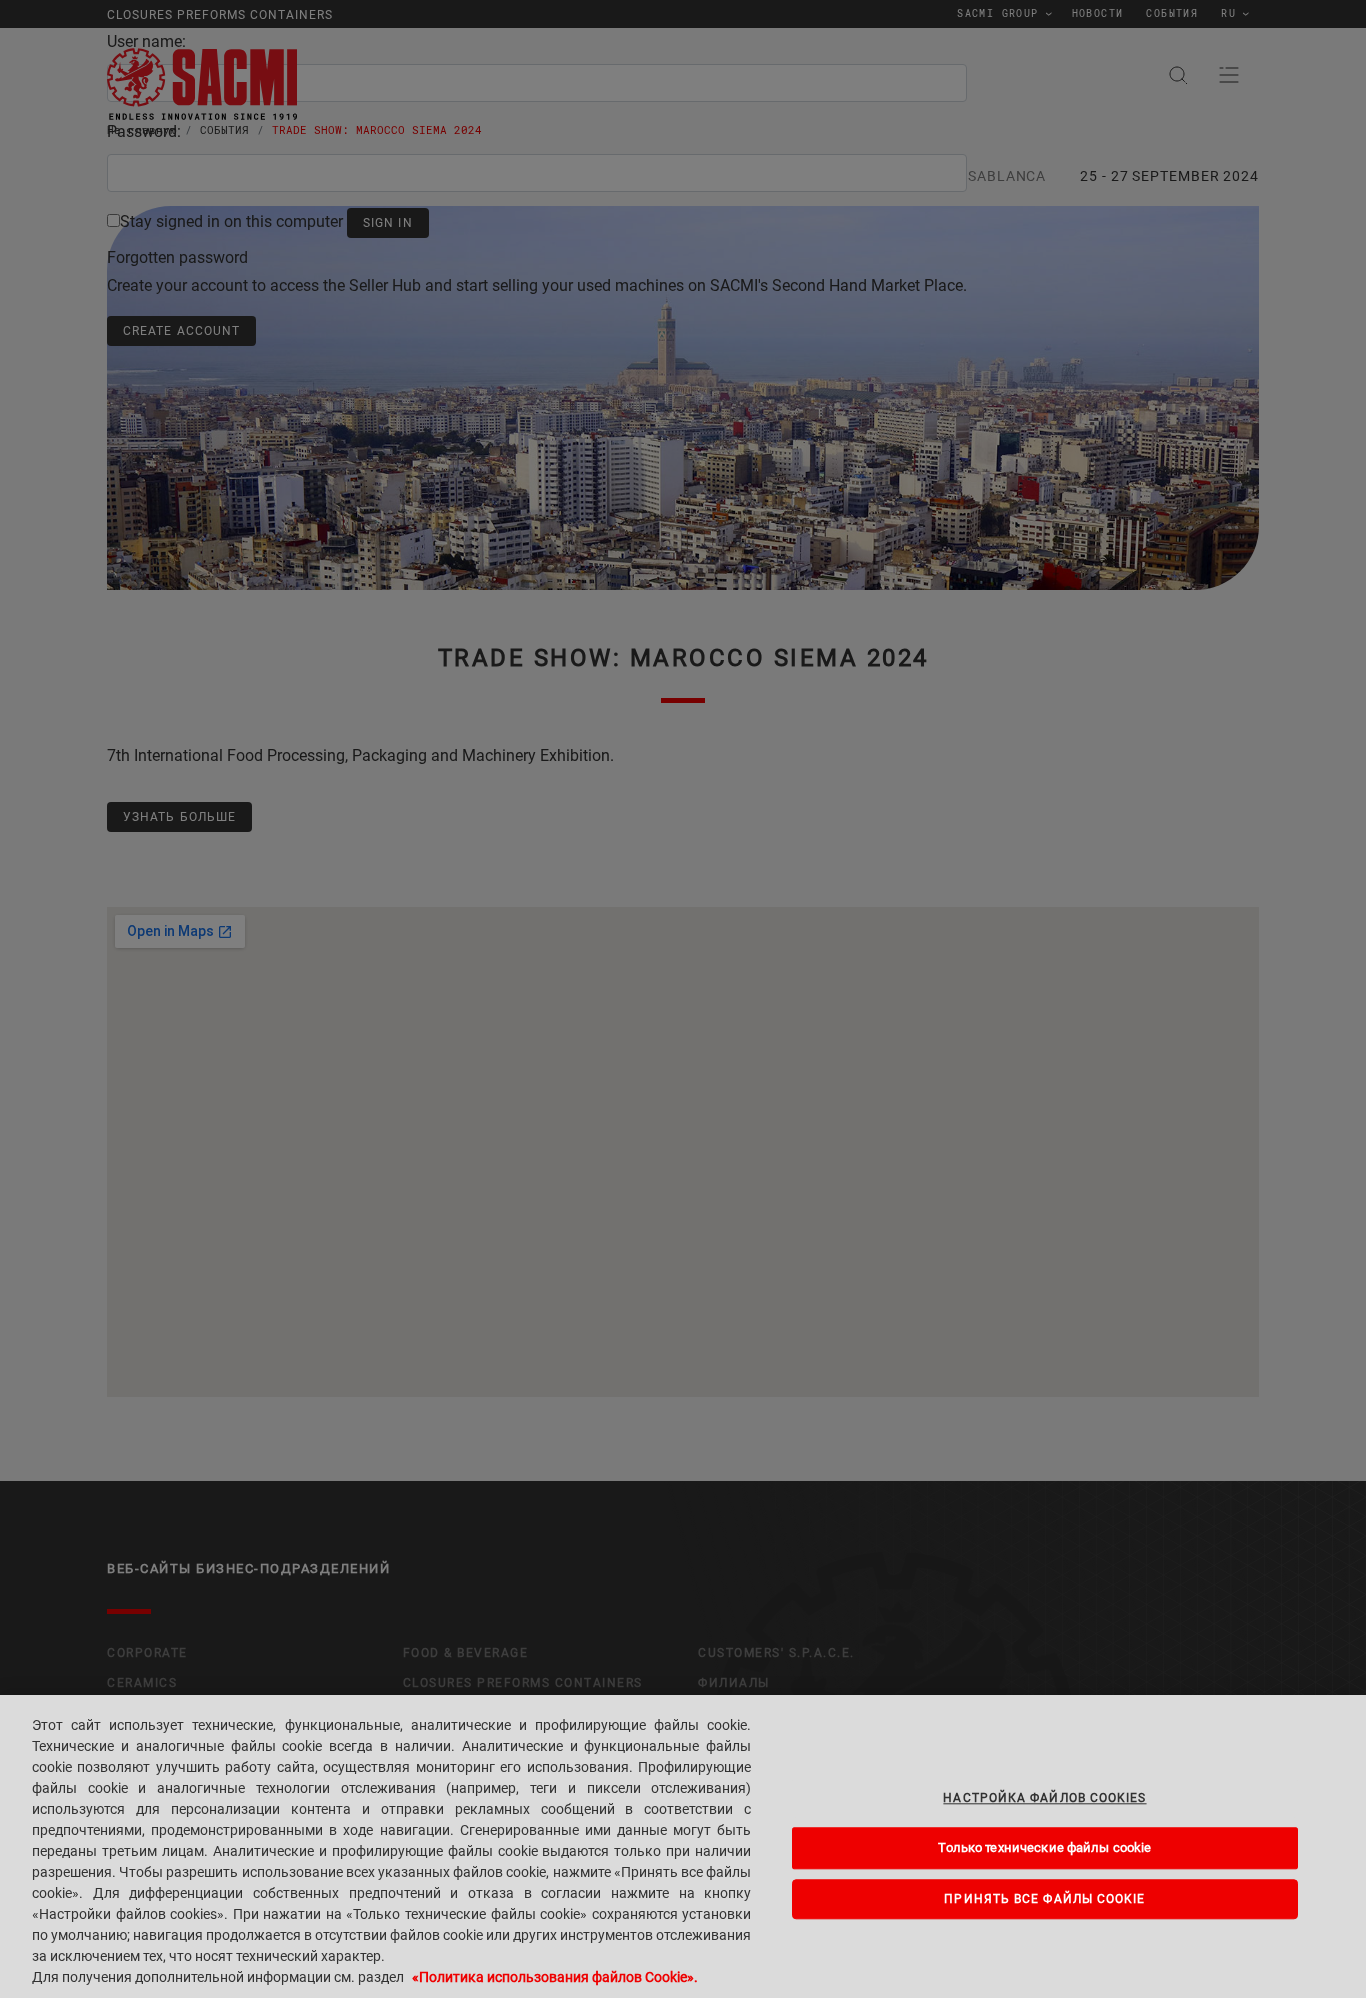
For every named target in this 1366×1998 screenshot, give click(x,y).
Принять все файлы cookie (1044, 1899)
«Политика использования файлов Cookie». (555, 1977)
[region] (683, 1846)
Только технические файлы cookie (1044, 1847)
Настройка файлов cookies (1044, 1798)
